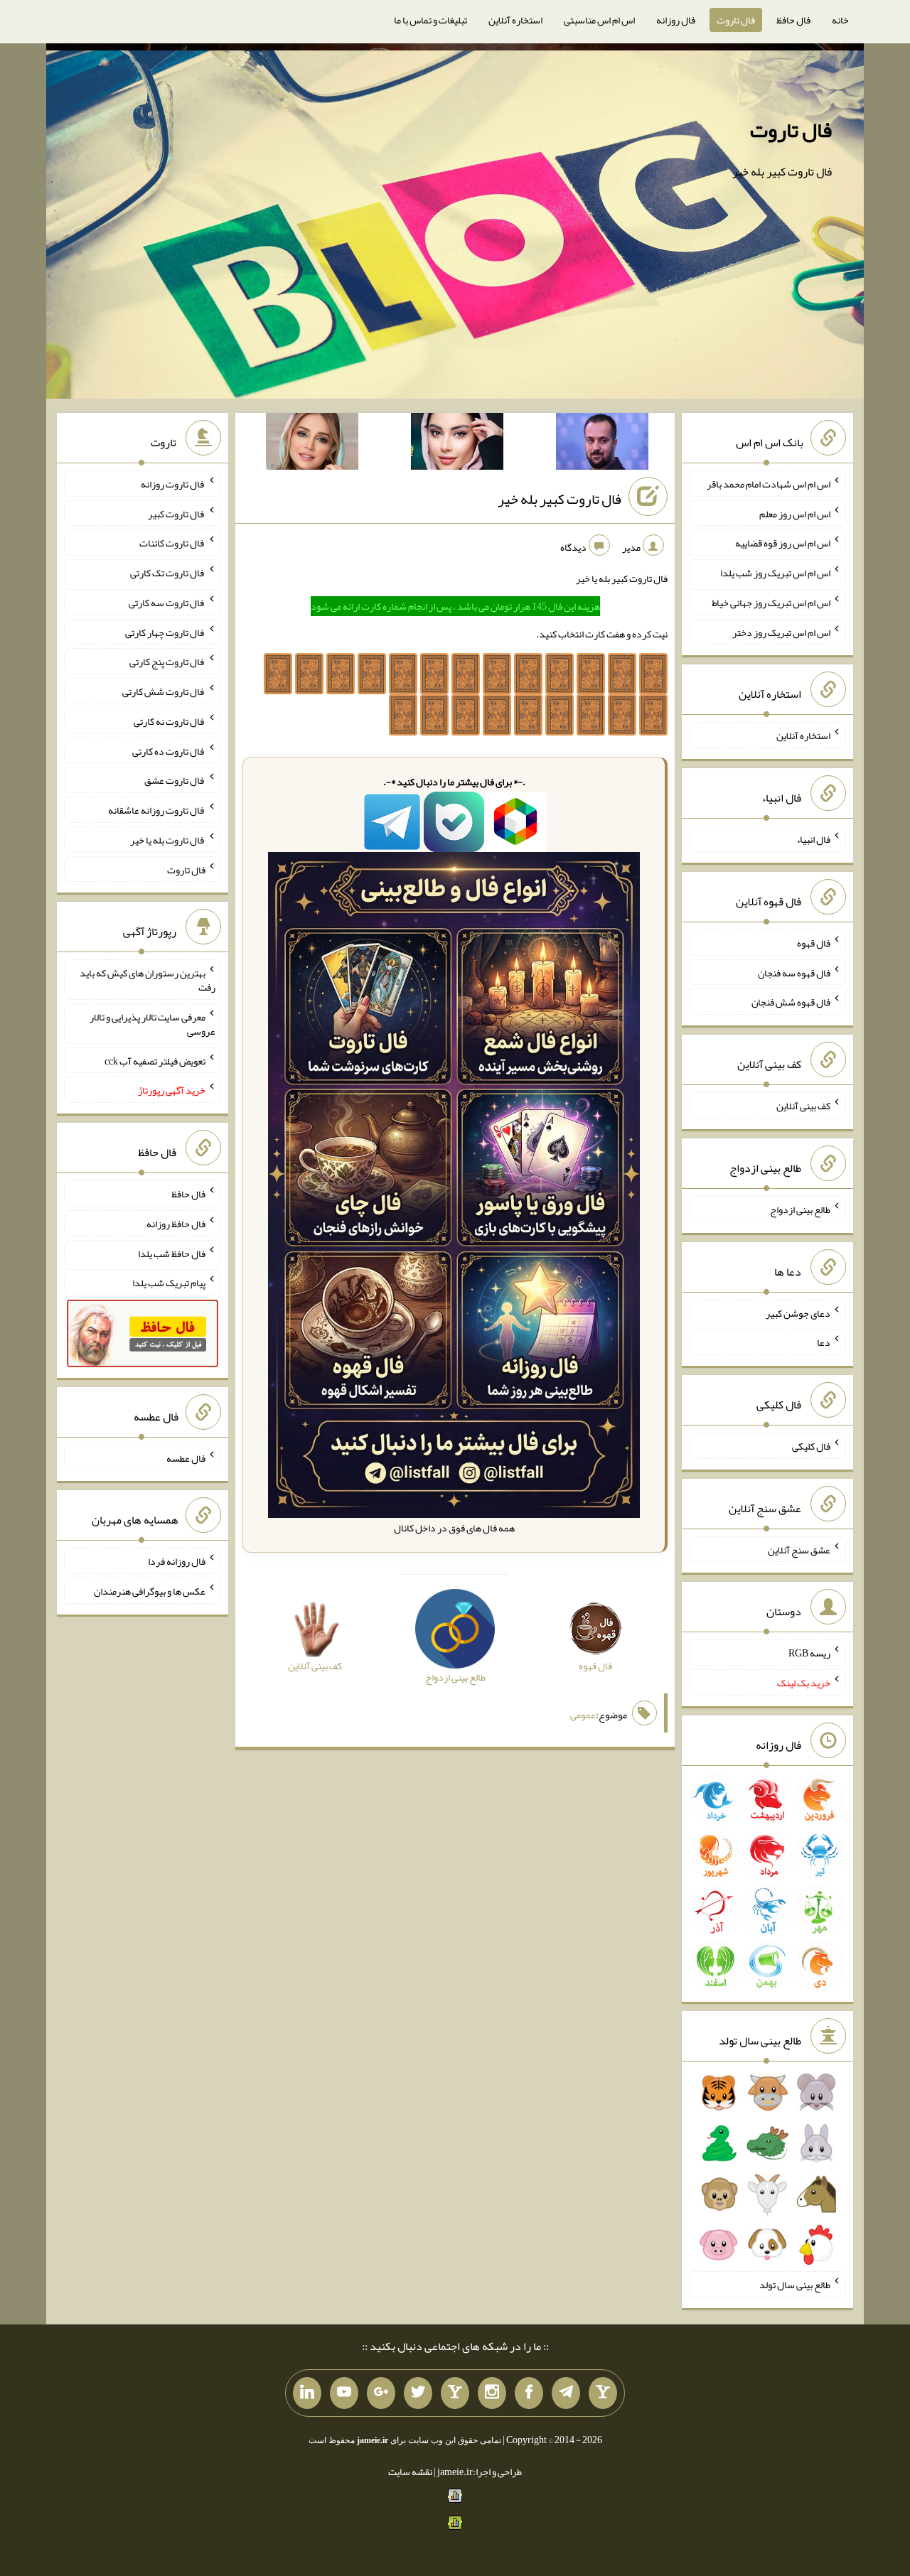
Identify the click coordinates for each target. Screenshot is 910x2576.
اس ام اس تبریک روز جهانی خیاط (771, 603)
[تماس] (455, 2393)
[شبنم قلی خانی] (312, 444)
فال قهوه (814, 943)
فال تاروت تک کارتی (168, 573)
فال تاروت (736, 20)
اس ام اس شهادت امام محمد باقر (769, 484)
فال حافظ (793, 20)
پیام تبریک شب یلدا (169, 1283)
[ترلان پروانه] (457, 444)
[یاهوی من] (603, 2393)
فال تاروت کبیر (177, 513)
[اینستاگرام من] (492, 2393)
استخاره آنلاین (515, 20)
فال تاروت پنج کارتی (167, 662)
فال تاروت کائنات (172, 543)
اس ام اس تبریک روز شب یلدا (775, 573)
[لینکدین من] (307, 2393)
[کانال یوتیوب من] (344, 2393)
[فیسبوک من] (529, 2393)
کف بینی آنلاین (803, 1106)
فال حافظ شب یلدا (172, 1253)
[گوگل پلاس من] (381, 2393)
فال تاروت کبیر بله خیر (560, 499)
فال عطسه (186, 1457)
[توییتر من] (418, 2393)
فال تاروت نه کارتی (170, 721)
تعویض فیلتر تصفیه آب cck (155, 1060)
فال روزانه (676, 20)
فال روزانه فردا (177, 1561)
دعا (824, 1342)
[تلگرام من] (566, 2393)
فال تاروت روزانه (173, 484)
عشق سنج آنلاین (799, 1549)
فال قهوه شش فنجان (791, 1002)
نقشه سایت (410, 2472)
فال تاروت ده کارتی (169, 750)
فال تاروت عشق (175, 780)
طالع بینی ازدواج (800, 1209)
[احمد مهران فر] (602, 444)
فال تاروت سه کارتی (167, 603)
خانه (840, 20)
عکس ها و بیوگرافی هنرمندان (150, 1591)
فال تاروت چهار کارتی (165, 632)
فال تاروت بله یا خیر (168, 840)
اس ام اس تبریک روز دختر (781, 632)
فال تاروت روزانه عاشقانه (157, 810)
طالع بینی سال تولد (795, 2285)
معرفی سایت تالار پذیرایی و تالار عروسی (152, 1024)
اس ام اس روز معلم (795, 513)
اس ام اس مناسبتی (599, 20)
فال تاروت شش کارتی (164, 691)
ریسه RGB (809, 1653)
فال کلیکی (811, 1446)
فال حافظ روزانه (176, 1224)
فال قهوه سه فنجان (794, 972)
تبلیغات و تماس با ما (430, 20)
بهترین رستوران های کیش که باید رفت (148, 980)
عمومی (583, 1715)
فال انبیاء (813, 839)
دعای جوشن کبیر (798, 1313)
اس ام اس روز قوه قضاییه (783, 543)
